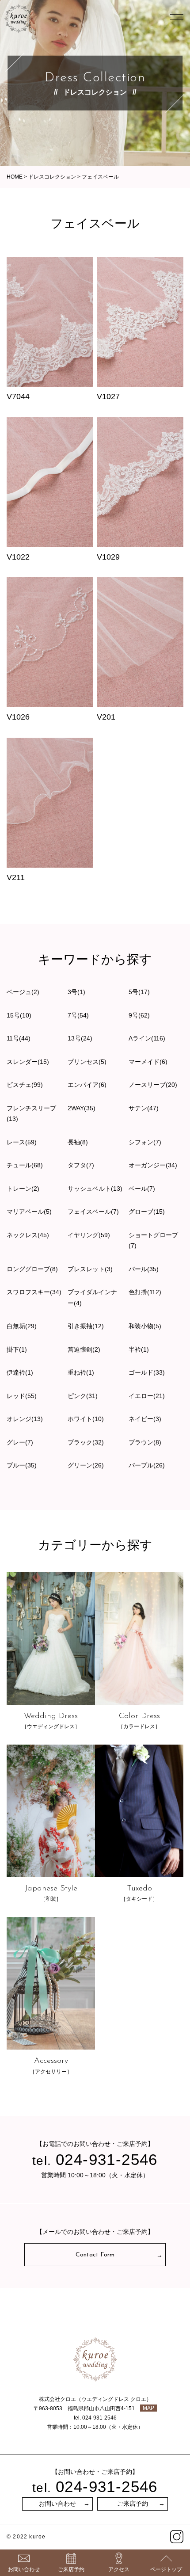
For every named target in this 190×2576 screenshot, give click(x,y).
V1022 (18, 557)
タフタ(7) (81, 1165)
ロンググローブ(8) (32, 1269)
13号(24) (80, 1038)
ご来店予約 (133, 2504)
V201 (106, 717)
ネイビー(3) (145, 1419)
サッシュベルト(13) (95, 1189)
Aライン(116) (147, 1038)
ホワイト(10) (86, 1419)
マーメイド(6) (148, 1062)
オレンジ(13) (25, 1419)
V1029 (108, 557)
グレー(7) (20, 1442)
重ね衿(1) (81, 1372)
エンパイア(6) (87, 1085)
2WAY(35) (82, 1108)
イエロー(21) (147, 1396)
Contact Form (95, 2255)
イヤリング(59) (89, 1235)
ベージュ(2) (23, 992)
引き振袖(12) (86, 1326)
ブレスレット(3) (90, 1269)
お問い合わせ (57, 2504)
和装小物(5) (145, 1326)
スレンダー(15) (28, 1062)
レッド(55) (22, 1396)
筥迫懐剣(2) (84, 1349)
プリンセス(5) (87, 1062)
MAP (148, 2408)
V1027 (108, 396)
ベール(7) (142, 1189)
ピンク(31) (83, 1396)
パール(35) (144, 1269)
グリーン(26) (86, 1465)
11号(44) (19, 1038)
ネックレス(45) (28, 1235)
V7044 (18, 396)
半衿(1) (139, 1349)
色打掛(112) (145, 1292)
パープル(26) (147, 1465)
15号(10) (19, 1015)
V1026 (18, 717)
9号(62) (139, 1015)
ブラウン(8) (145, 1442)
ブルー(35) (22, 1465)
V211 (16, 877)
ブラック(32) (86, 1442)
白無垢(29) (22, 1326)
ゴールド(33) (147, 1372)
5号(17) (139, 992)
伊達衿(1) (20, 1372)
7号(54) (78, 1015)
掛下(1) (17, 1349)
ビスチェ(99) (25, 1085)
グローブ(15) (147, 1212)
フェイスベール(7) (93, 1212)
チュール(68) (25, 1165)
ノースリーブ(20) (153, 1085)
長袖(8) (78, 1142)
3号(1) (76, 992)
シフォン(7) (145, 1142)
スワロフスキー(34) (34, 1292)
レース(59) (22, 1142)
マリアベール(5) (29, 1212)
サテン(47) (144, 1108)
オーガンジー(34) (153, 1165)
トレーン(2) (23, 1189)
